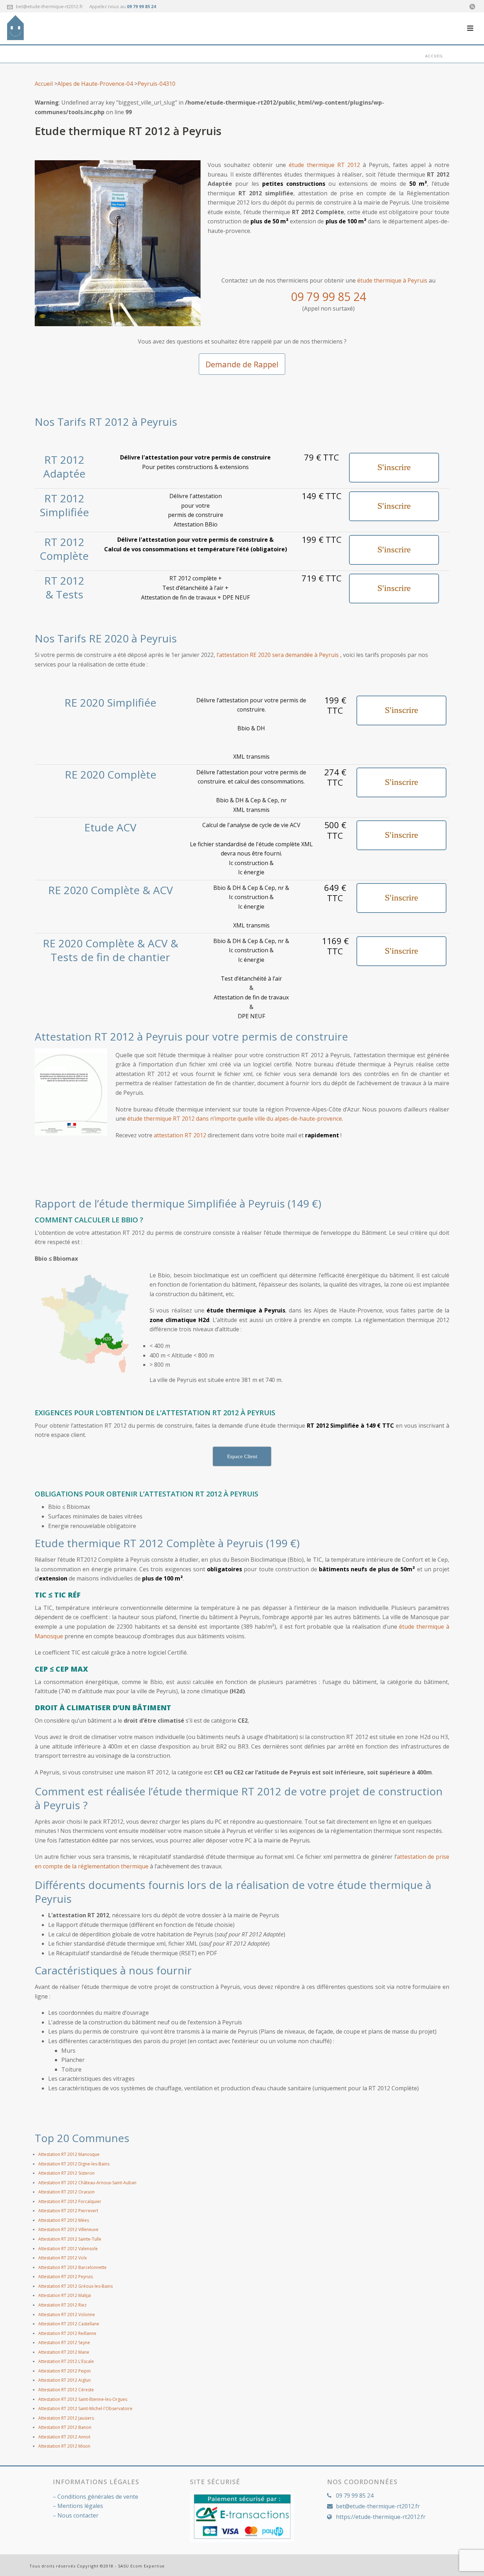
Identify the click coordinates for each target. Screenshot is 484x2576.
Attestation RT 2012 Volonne (67, 2315)
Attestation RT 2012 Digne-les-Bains (74, 2164)
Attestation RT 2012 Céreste (66, 2390)
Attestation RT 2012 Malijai (65, 2295)
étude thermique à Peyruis (392, 280)
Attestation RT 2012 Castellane (69, 2324)
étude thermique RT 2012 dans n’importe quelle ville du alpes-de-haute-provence (235, 1119)
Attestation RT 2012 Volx (63, 2258)
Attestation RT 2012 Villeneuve (68, 2229)
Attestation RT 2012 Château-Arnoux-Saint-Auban (87, 2183)
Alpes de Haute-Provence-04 (95, 84)
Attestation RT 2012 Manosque (69, 2154)
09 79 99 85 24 (141, 7)
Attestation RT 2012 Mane (64, 2352)
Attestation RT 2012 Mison (64, 2446)
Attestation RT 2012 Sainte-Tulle (70, 2239)
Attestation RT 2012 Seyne (64, 2343)
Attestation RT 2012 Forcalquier (70, 2201)
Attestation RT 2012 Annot (64, 2437)
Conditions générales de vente (98, 2497)
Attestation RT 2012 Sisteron (66, 2173)
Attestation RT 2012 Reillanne (67, 2333)
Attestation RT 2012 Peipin (64, 2371)
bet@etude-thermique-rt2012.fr (49, 6)
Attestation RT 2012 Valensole (68, 2249)
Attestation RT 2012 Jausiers (66, 2418)
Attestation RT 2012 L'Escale (66, 2361)
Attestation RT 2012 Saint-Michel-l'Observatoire (85, 2408)
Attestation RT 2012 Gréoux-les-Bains (75, 2286)
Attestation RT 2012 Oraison (66, 2192)
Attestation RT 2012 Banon (65, 2427)
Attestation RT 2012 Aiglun (64, 2380)
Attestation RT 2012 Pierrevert (68, 2211)
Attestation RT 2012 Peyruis (66, 2277)
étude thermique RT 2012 (325, 165)
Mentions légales (80, 2506)
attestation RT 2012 (180, 1135)
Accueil (434, 56)
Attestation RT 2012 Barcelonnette (72, 2267)
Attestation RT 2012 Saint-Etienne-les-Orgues (83, 2399)
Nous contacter (78, 2515)
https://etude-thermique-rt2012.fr (381, 2517)
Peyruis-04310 (156, 84)
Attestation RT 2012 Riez (62, 2305)
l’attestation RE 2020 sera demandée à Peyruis (278, 655)
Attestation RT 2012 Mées (64, 2220)
